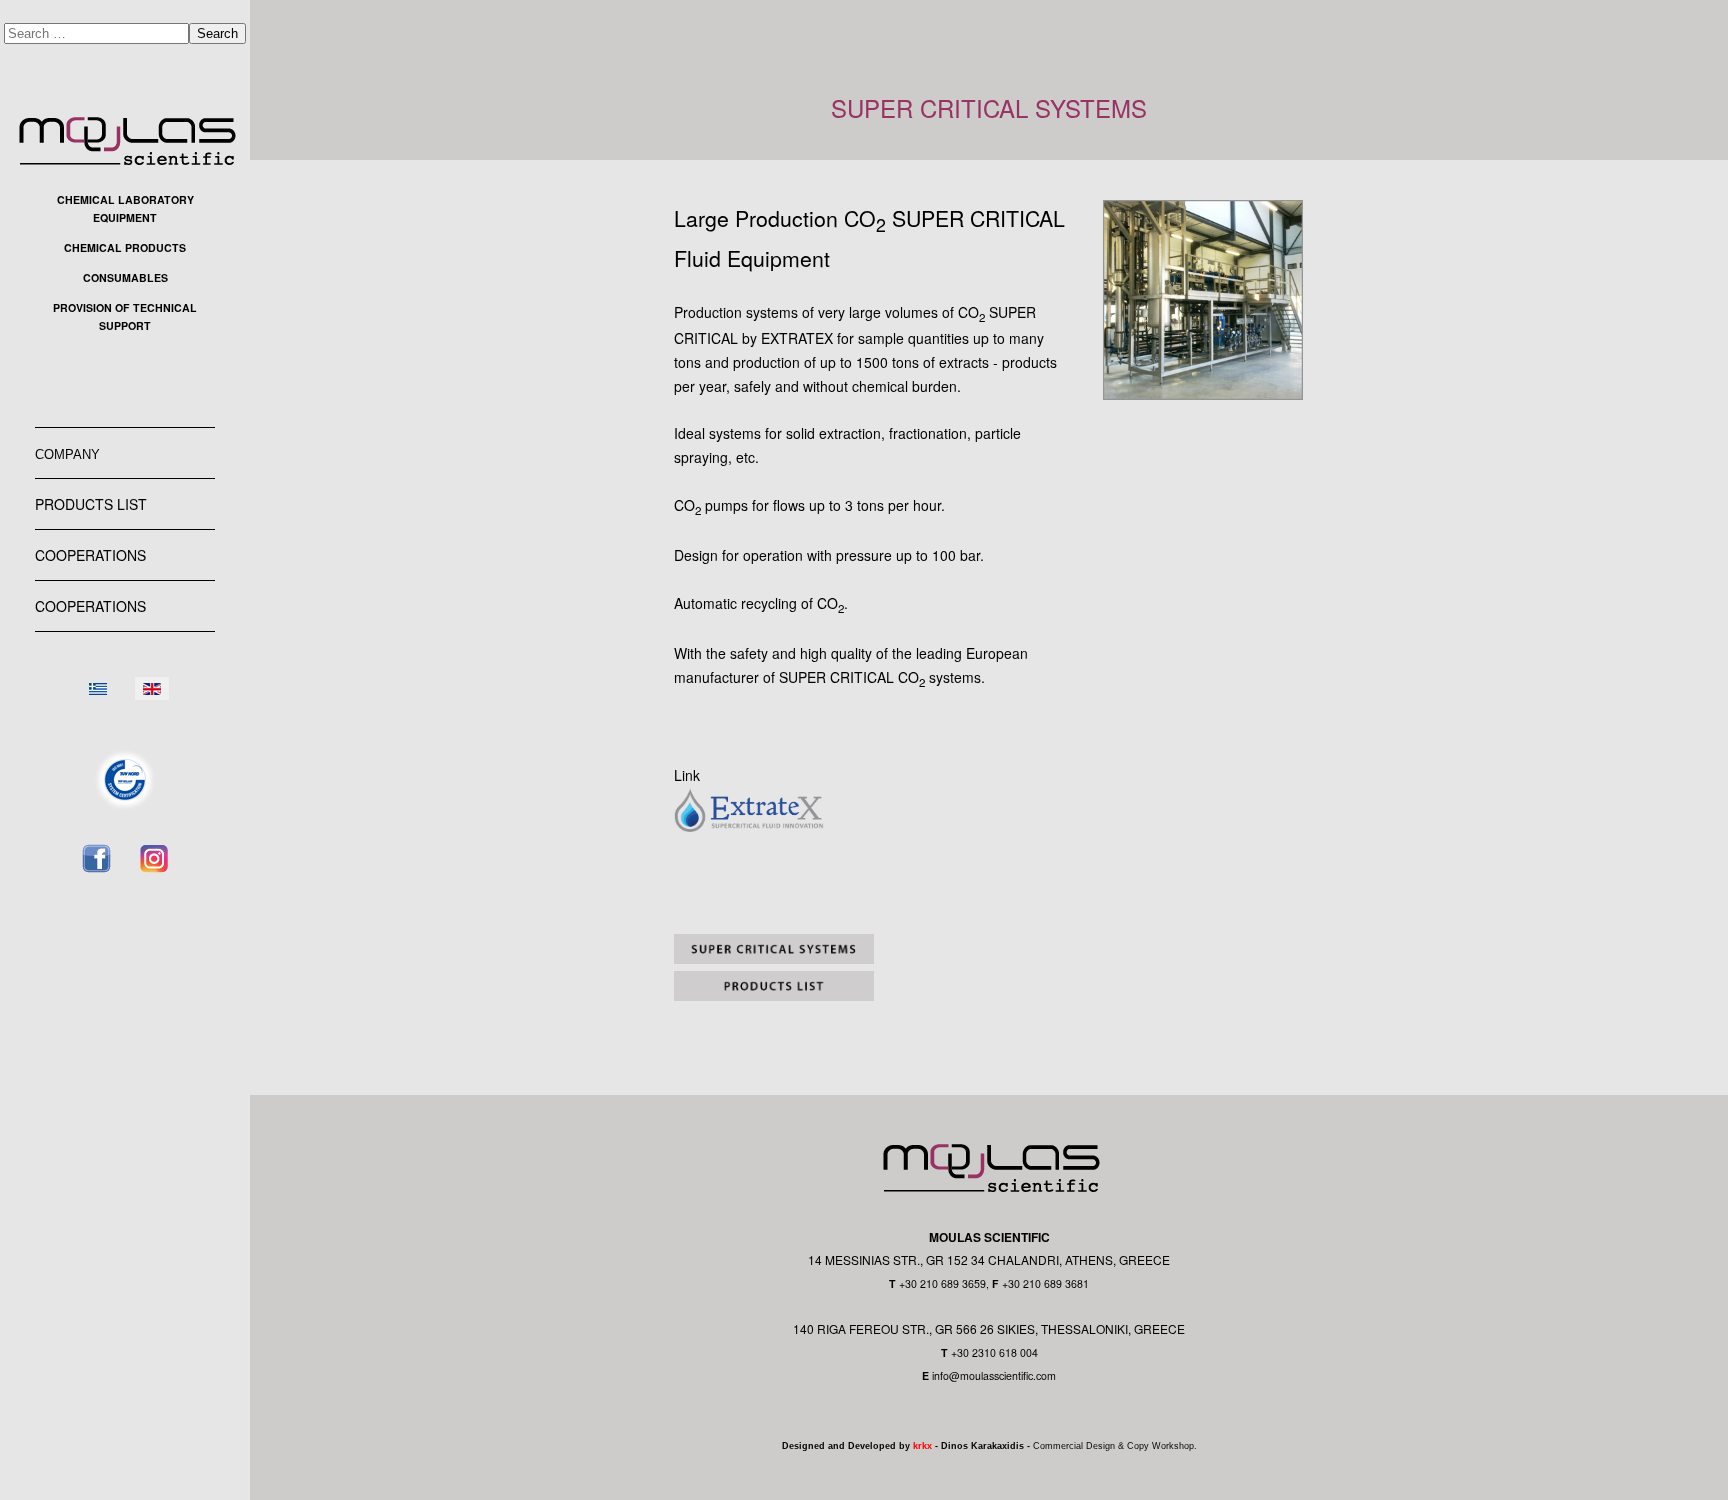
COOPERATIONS (90, 555)
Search (217, 33)
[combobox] (96, 33)
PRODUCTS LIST (91, 504)
